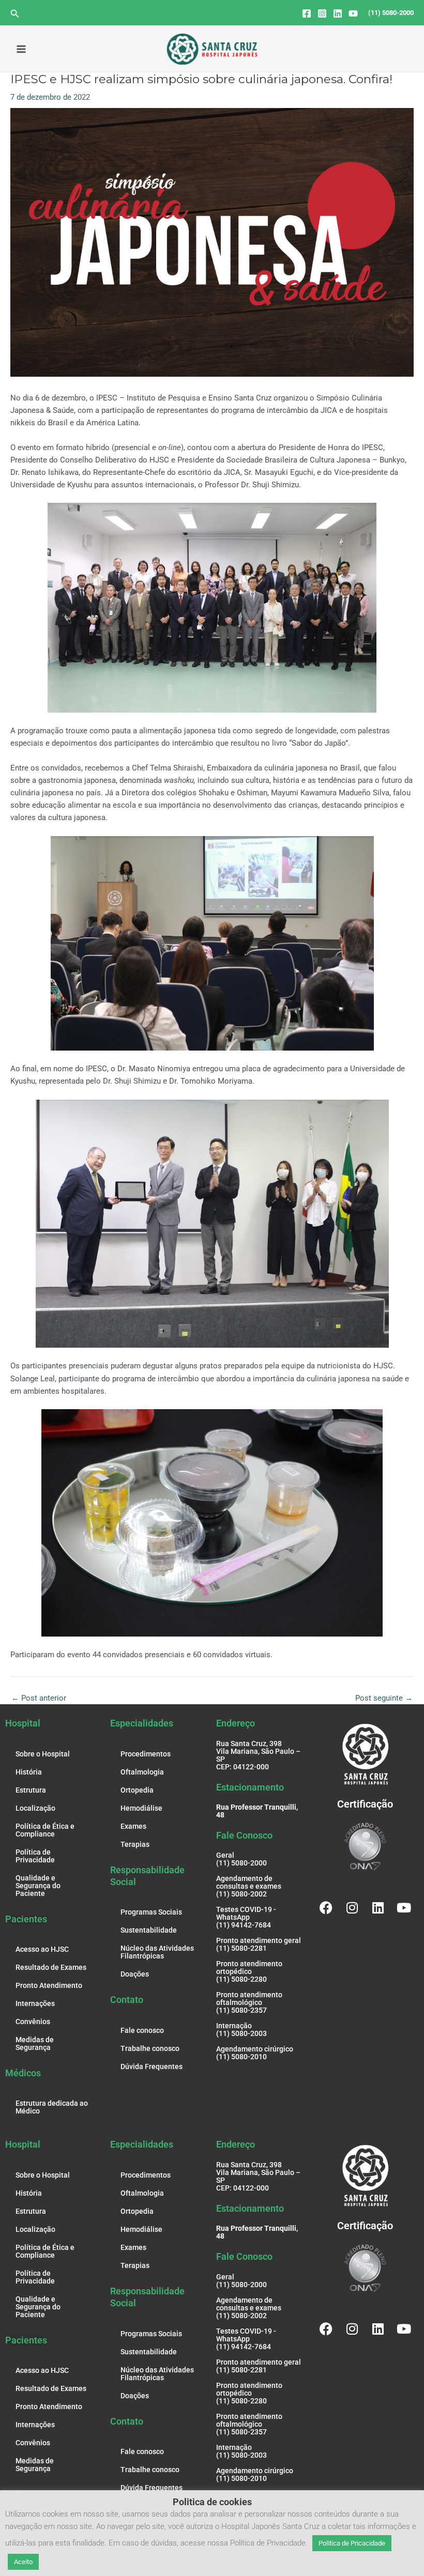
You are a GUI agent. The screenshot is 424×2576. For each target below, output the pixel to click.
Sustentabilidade (149, 1930)
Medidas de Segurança (35, 2043)
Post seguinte (384, 1698)
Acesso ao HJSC (42, 1949)
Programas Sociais (151, 1912)
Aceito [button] (23, 2562)
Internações (35, 2003)
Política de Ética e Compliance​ (45, 1830)
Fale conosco (142, 2030)
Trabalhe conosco (150, 2048)
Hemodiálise (141, 1808)
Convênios (33, 2022)
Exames (133, 1826)
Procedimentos (146, 1754)
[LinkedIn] (338, 13)
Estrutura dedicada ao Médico (52, 2107)
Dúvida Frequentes (152, 2066)
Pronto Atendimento (49, 1985)
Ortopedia (137, 1790)
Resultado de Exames (51, 1967)
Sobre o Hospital (43, 1754)
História (29, 1772)
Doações (135, 1974)
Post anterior (39, 1698)
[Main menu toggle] (21, 49)
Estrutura (31, 1790)
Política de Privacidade (35, 1856)
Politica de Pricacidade (352, 2543)
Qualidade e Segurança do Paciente (38, 1886)
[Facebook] (307, 13)
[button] (15, 14)
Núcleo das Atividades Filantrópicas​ (157, 1952)
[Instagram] (322, 13)
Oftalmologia (142, 1772)
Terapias (135, 1844)
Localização (35, 1808)
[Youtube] (353, 13)
